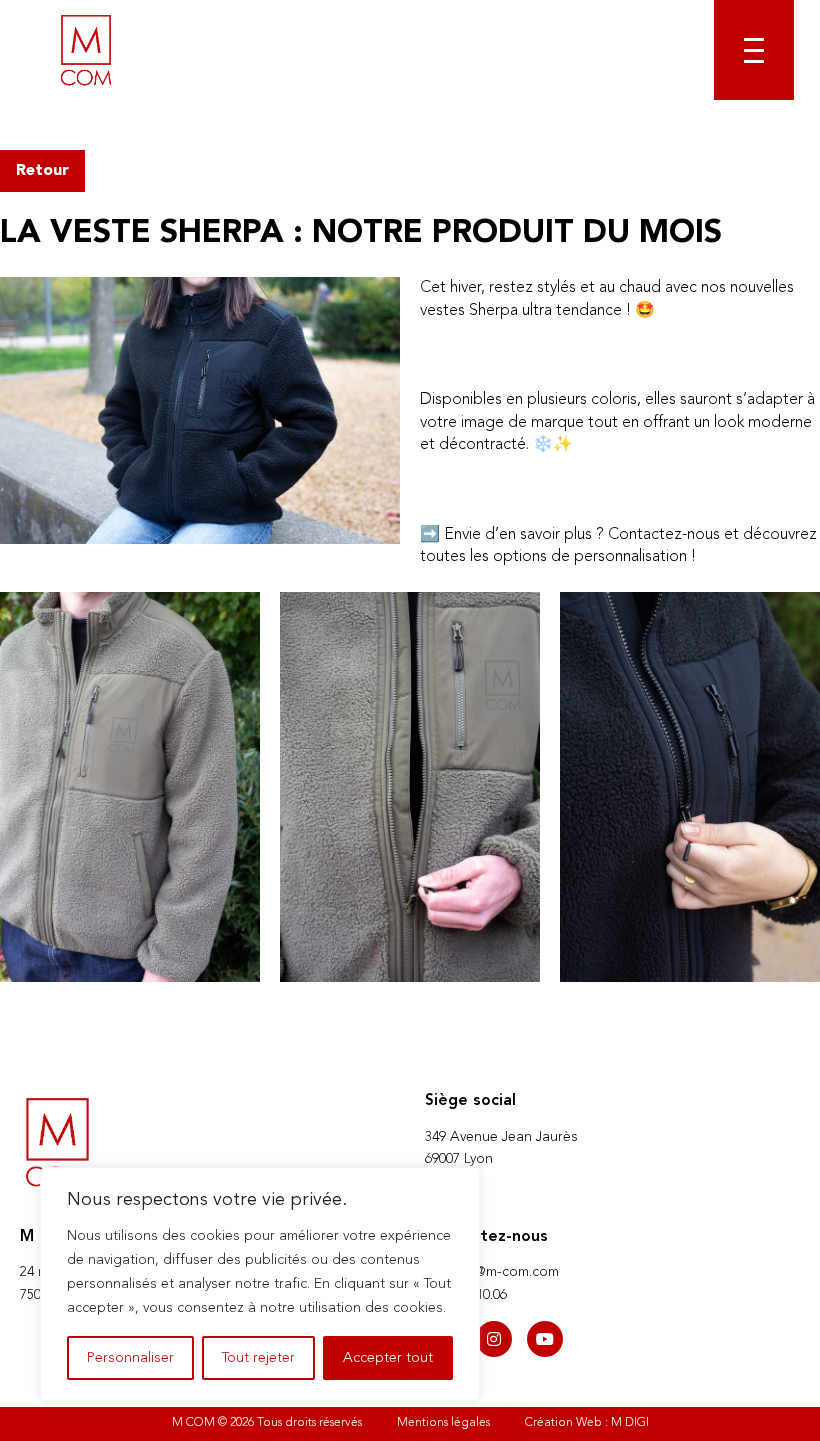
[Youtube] (545, 1339)
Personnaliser (130, 1358)
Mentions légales (443, 1423)
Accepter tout (388, 1358)
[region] (260, 1284)
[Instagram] (494, 1339)
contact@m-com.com (492, 1272)
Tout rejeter (258, 1358)
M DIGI (630, 1423)
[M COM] (86, 50)
